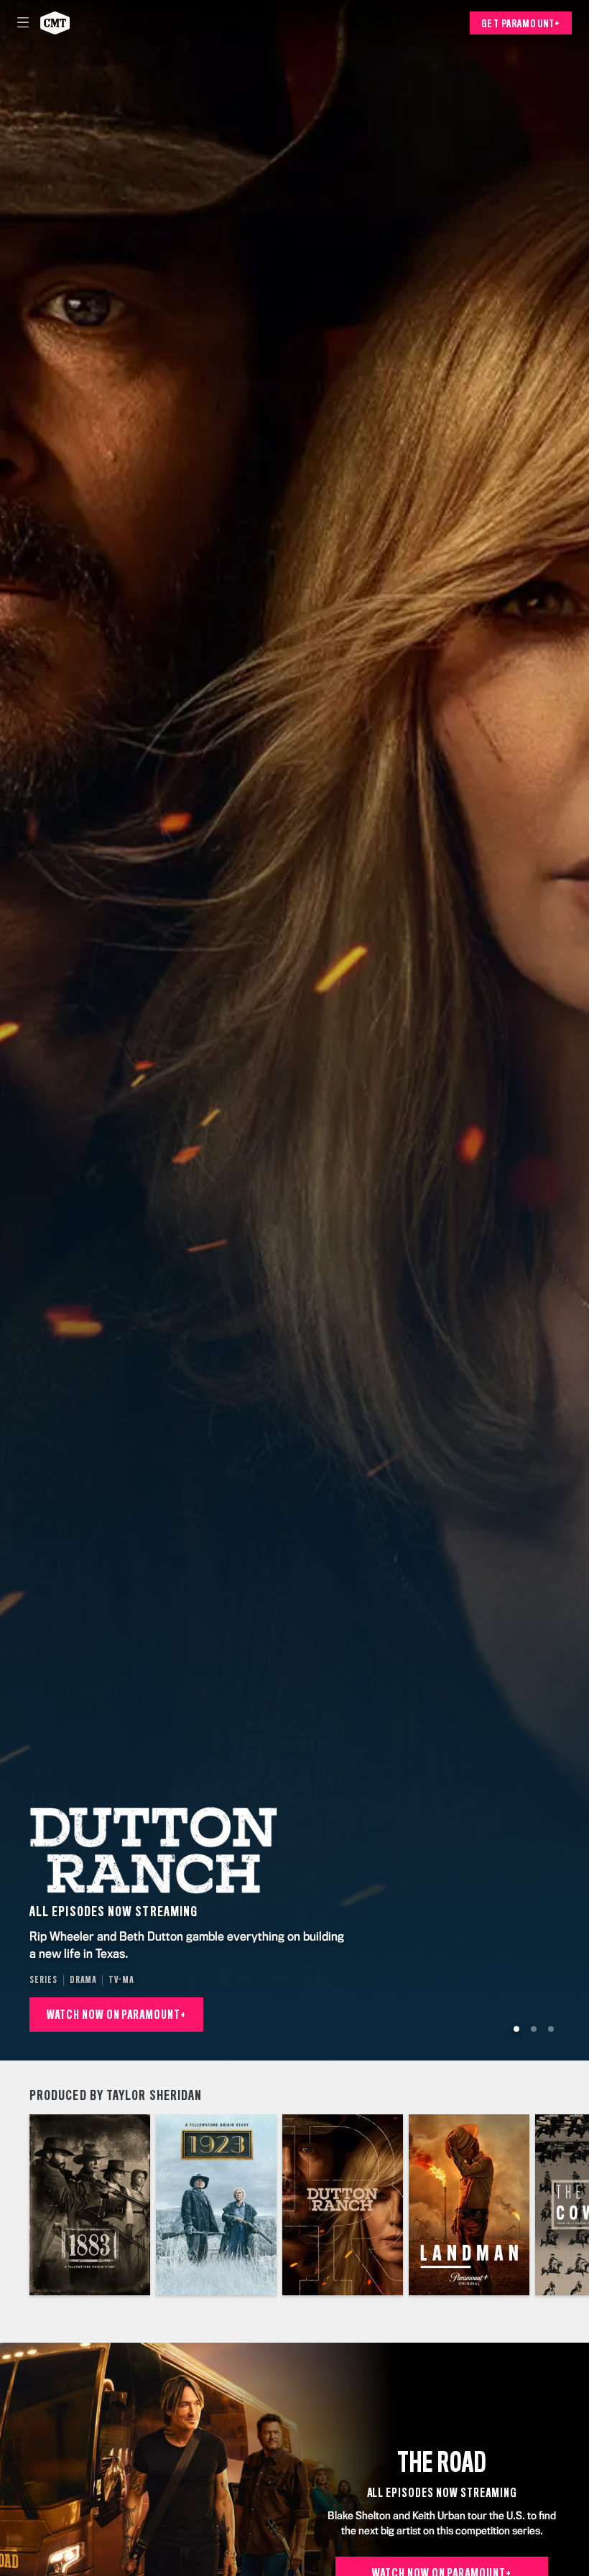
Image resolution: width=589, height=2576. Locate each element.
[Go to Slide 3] (551, 2029)
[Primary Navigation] (23, 23)
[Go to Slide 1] (516, 2029)
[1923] (216, 2205)
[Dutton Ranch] (343, 2205)
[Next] (574, 2205)
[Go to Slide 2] (534, 2029)
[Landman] (469, 2205)
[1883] (90, 2205)
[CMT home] (55, 23)
